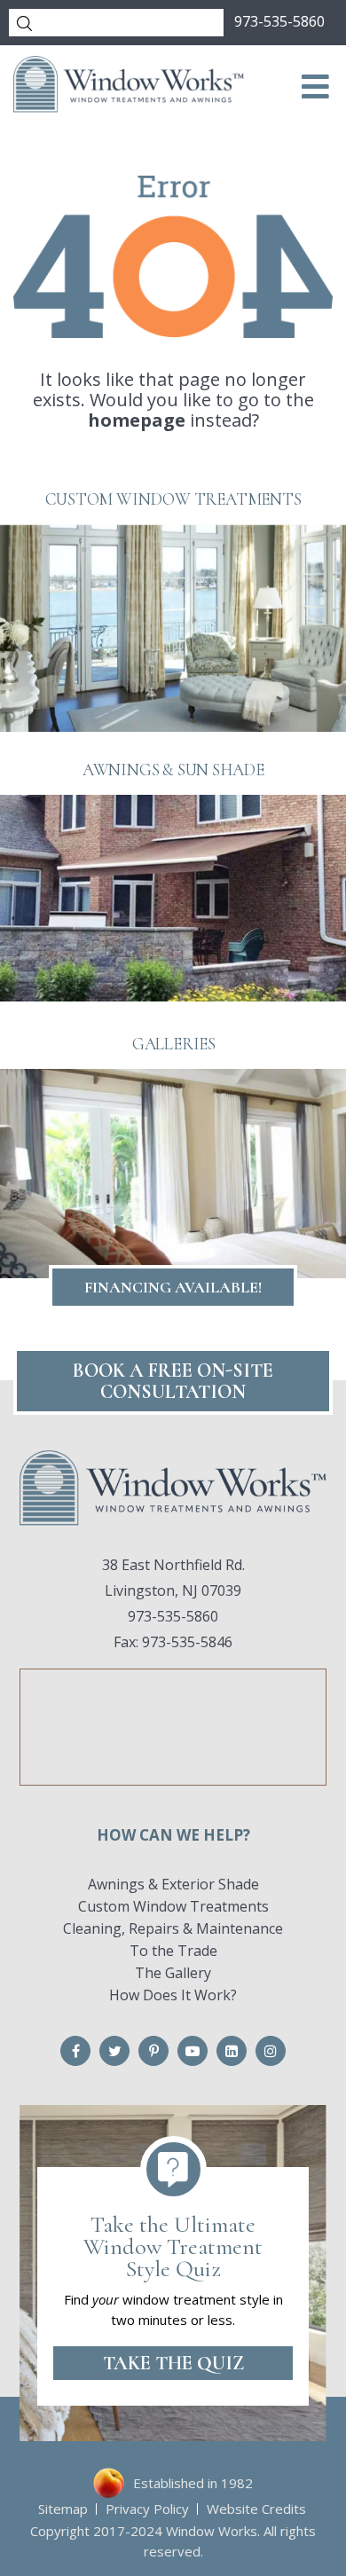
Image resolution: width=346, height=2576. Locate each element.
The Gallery (173, 1973)
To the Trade (173, 1951)
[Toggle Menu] (316, 87)
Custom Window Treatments (173, 1906)
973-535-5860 (279, 21)
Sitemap (63, 2509)
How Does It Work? (173, 1995)
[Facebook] (75, 2051)
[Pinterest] (153, 2051)
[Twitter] (114, 2051)
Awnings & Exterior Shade (173, 1884)
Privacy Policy (147, 2509)
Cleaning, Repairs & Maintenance (173, 1928)
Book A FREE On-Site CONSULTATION (173, 1381)
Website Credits (256, 2509)
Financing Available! (173, 1287)
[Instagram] (271, 2051)
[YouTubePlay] (193, 2051)
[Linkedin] (232, 2051)
